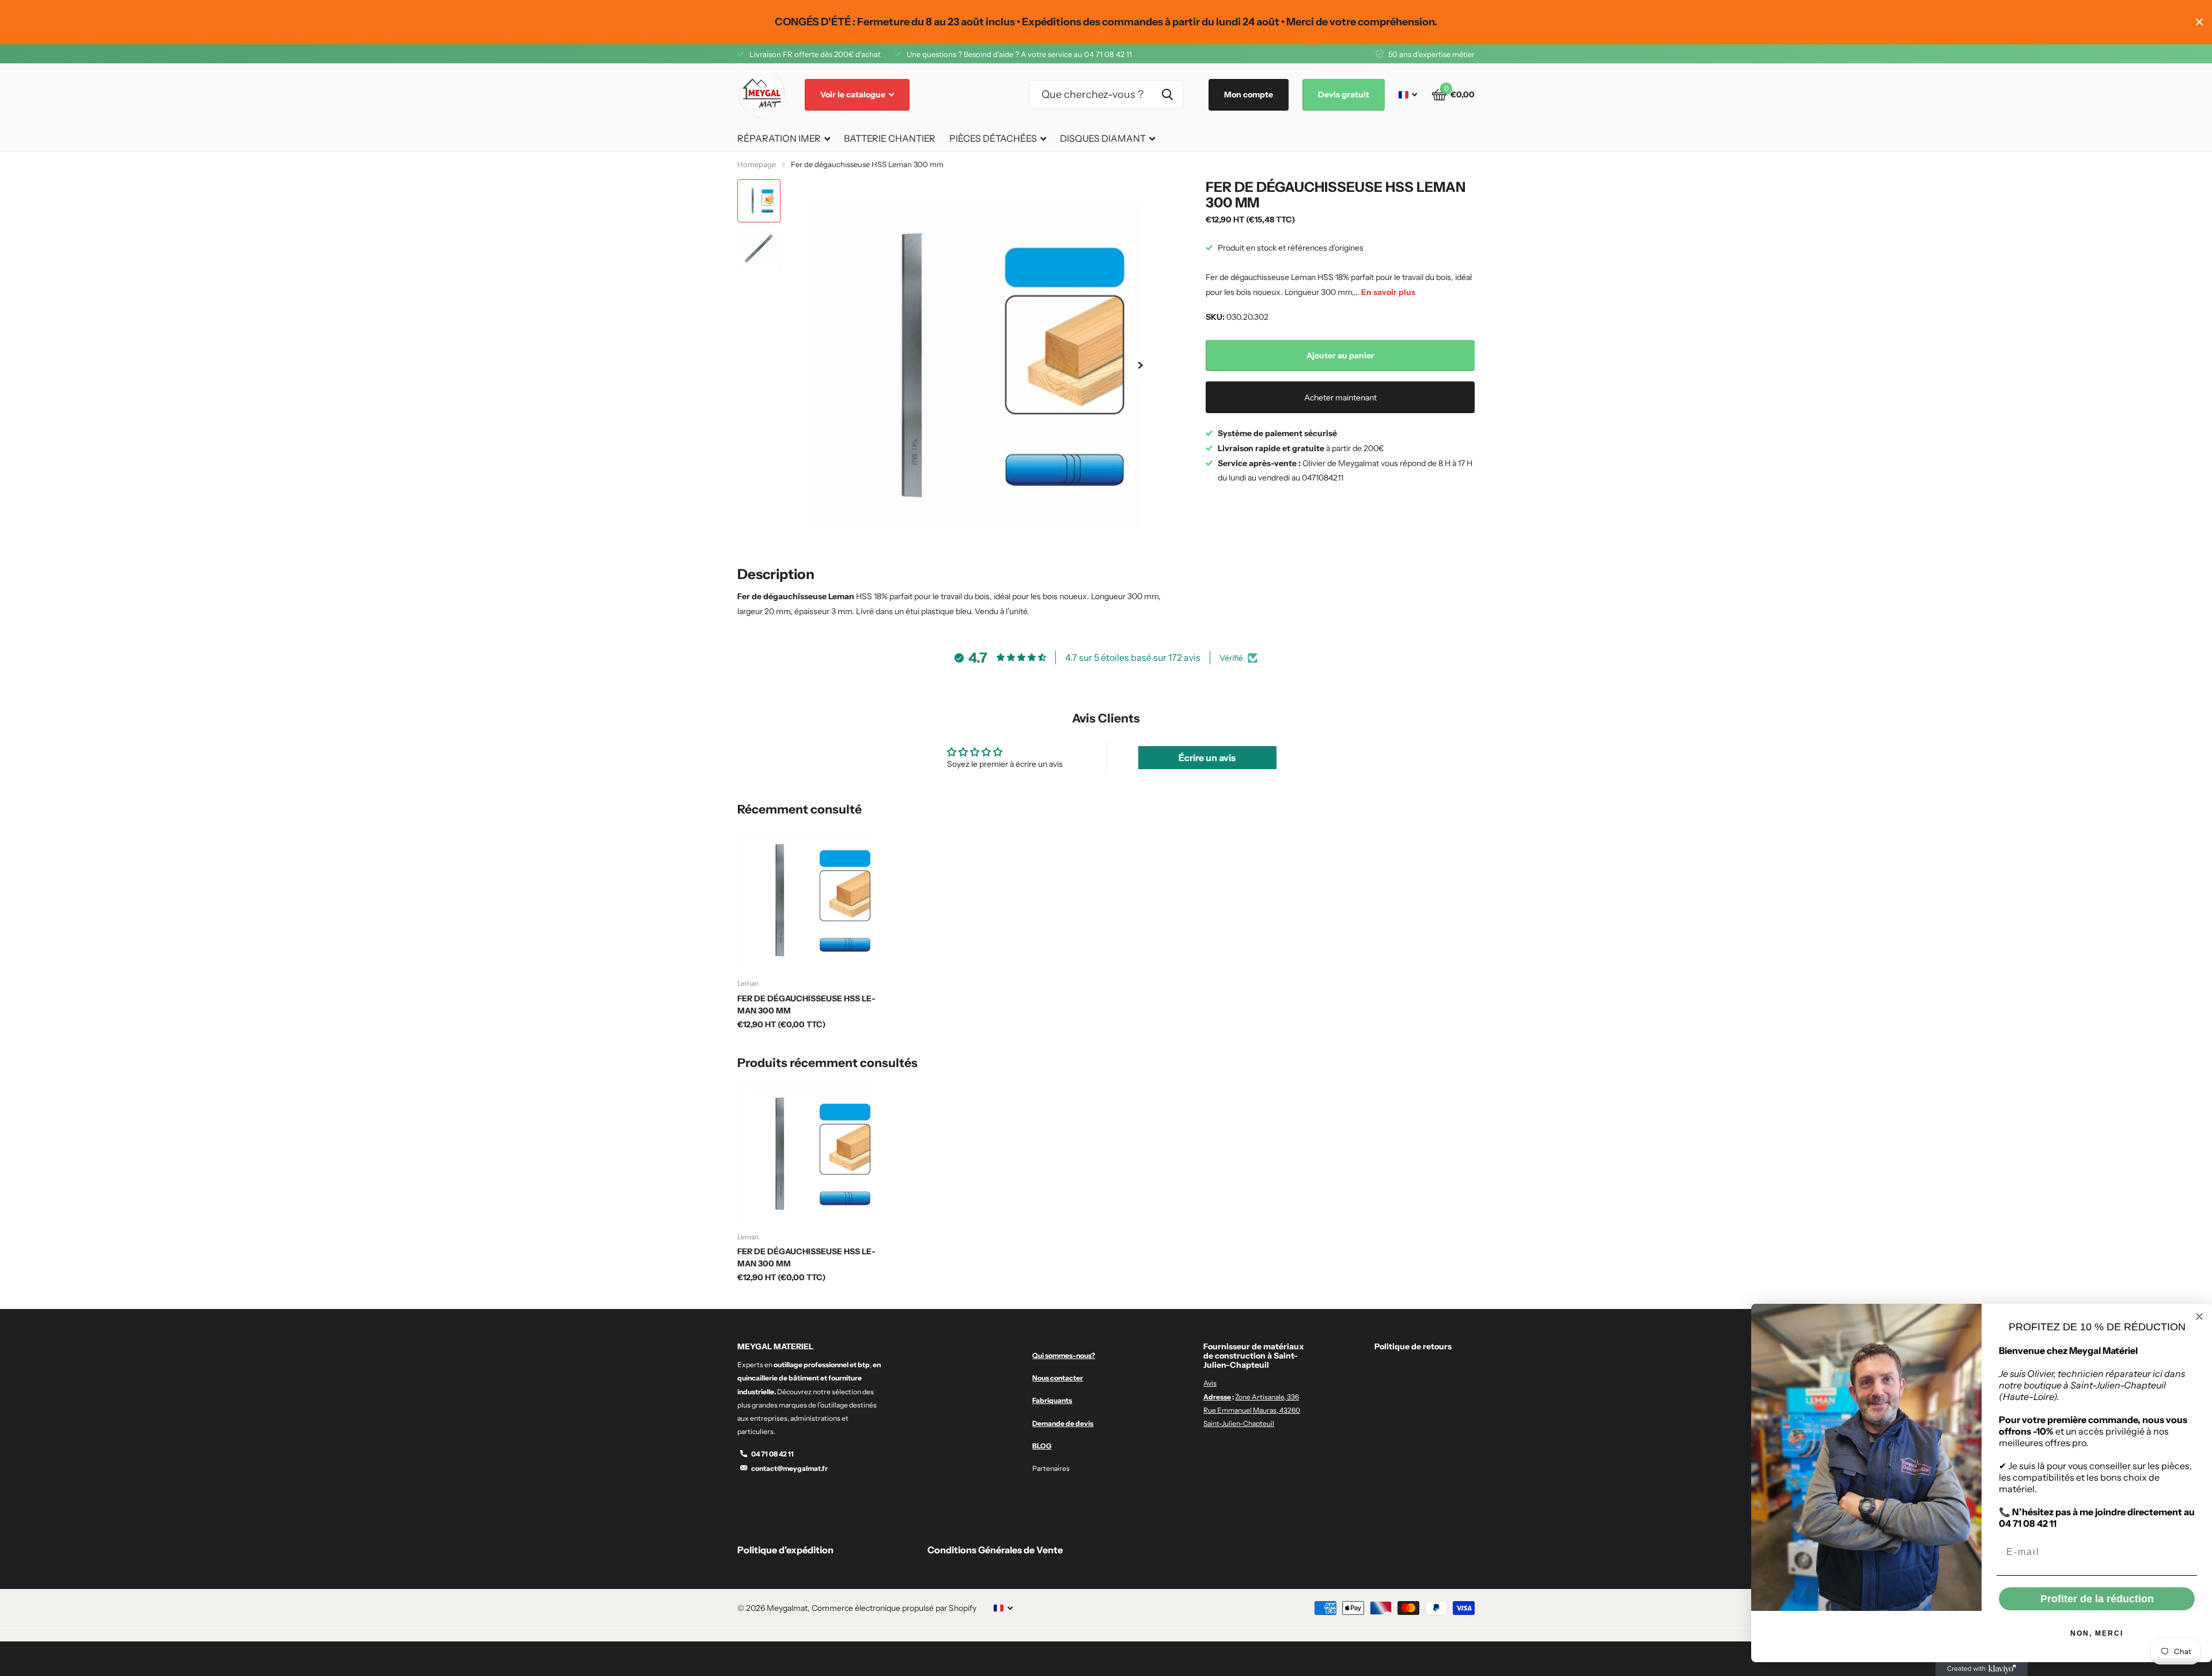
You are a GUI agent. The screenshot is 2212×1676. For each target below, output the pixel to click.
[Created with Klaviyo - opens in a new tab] (1982, 1669)
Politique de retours (1413, 1346)
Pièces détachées (993, 138)
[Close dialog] (2199, 1316)
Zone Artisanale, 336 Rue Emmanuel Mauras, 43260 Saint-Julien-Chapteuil (1252, 1410)
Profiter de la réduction (2097, 1599)
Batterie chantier (890, 138)
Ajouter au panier (1340, 355)
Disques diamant (1103, 138)
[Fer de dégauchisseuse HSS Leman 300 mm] (807, 900)
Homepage (757, 164)
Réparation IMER (779, 138)
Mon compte (1249, 94)
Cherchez (1167, 94)
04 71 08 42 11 (772, 1454)
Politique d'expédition (785, 1550)
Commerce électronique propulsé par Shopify (894, 1608)
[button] (1141, 366)
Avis (1210, 1383)
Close (2199, 22)
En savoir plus (1388, 292)
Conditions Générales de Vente (995, 1550)
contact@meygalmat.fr (789, 1468)
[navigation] (759, 201)
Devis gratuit (1344, 94)
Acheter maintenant (1340, 398)
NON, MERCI (2097, 1633)
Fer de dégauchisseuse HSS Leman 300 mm (806, 1005)
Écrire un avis (1207, 758)
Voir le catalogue (854, 94)
